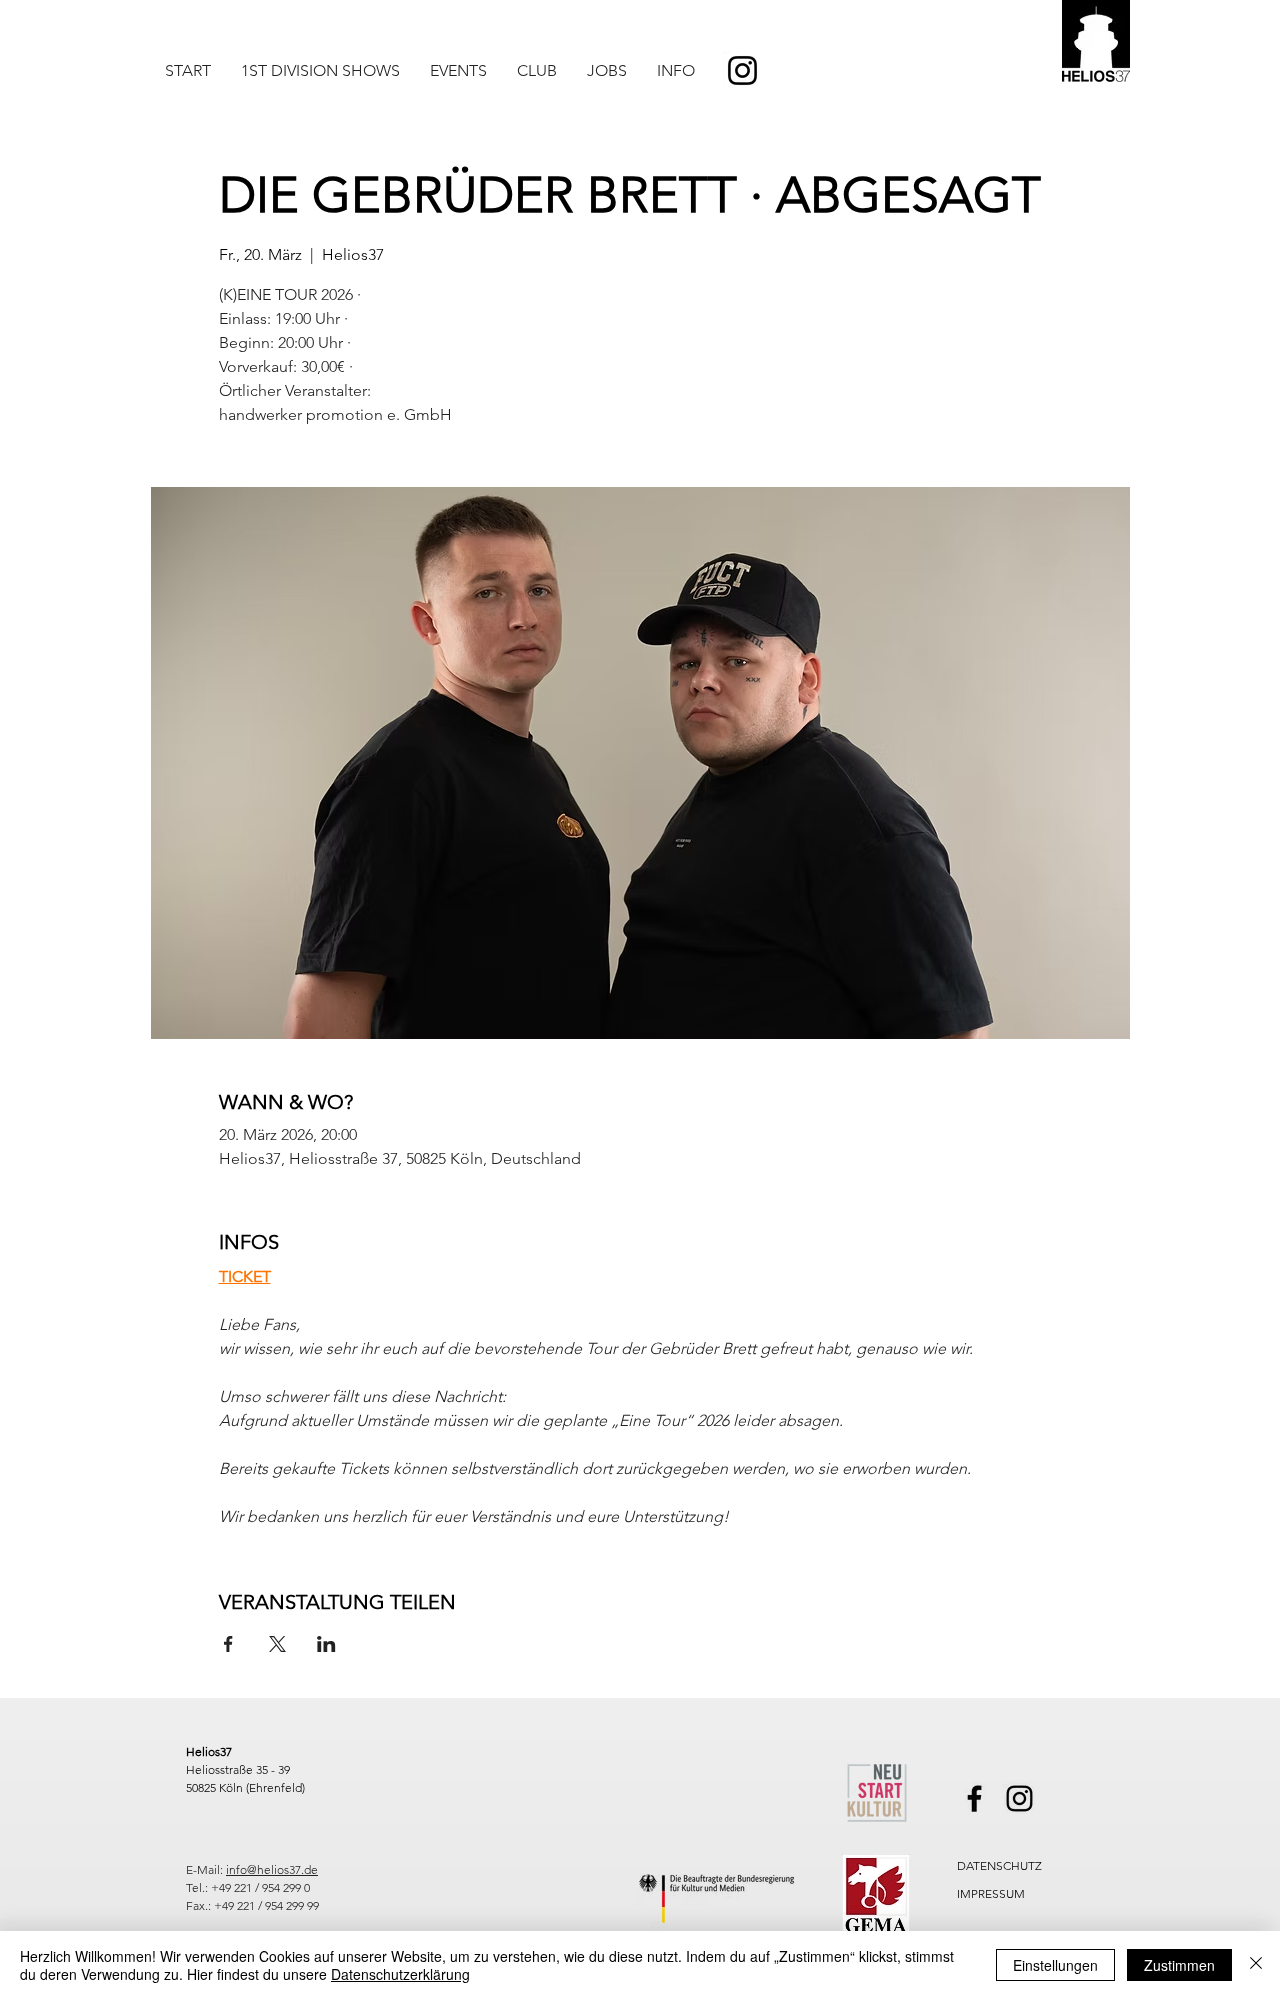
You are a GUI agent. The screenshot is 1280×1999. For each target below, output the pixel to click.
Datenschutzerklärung (400, 1974)
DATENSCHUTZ (999, 1865)
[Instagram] (742, 70)
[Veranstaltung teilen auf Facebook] (228, 1644)
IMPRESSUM (991, 1893)
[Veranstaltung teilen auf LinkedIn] (326, 1644)
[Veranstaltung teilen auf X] (277, 1644)
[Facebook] (974, 1798)
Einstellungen (1055, 1965)
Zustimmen (1179, 1965)
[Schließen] (1256, 1965)
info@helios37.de (272, 1869)
